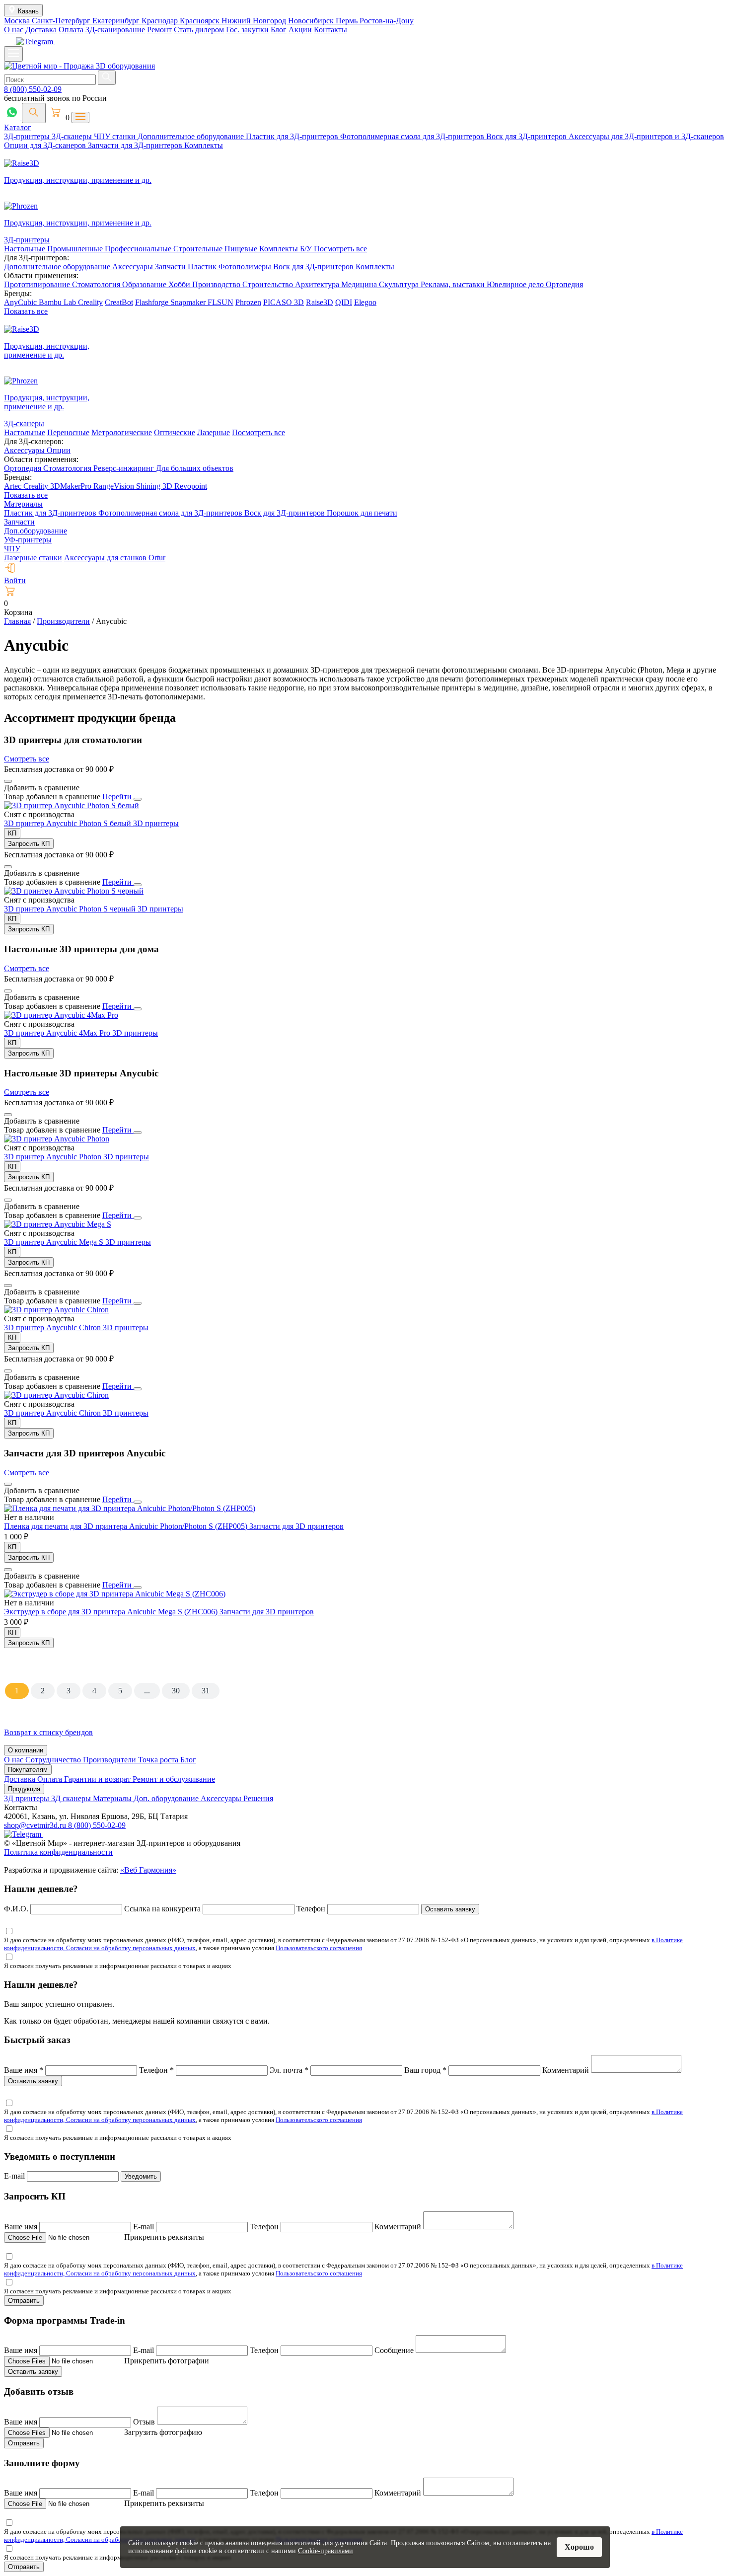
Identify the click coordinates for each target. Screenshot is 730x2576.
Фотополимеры (246, 266)
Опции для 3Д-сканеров (46, 145)
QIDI (344, 302)
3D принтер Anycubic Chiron (53, 1327)
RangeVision (115, 486)
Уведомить (141, 2176)
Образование (145, 284)
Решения (258, 1798)
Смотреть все (27, 759)
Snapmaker (189, 302)
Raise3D (320, 302)
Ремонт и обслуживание (174, 1779)
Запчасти (171, 266)
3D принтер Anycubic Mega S (55, 1242)
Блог (279, 30)
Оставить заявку (450, 1909)
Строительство (269, 284)
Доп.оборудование (36, 531)
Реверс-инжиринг (125, 468)
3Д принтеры (28, 1798)
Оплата (71, 30)
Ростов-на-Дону (387, 21)
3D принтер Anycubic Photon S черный (71, 909)
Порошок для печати (362, 513)
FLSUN (220, 302)
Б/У (307, 249)
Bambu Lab (58, 302)
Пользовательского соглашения (319, 1948)
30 (176, 1691)
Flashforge (153, 302)
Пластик (203, 266)
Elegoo (365, 302)
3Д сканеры (72, 1798)
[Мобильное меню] (13, 54)
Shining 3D (155, 486)
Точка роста (159, 1760)
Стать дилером (199, 30)
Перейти (118, 796)
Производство (217, 284)
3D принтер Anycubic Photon (54, 1157)
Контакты (330, 30)
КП (12, 833)
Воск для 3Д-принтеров (527, 136)
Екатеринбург (117, 21)
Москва (18, 21)
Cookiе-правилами (326, 2551)
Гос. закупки (247, 30)
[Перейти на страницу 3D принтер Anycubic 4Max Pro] (61, 1015)
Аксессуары (134, 266)
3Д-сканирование (115, 30)
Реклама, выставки (454, 284)
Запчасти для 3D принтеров (296, 1526)
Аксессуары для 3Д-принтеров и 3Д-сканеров (646, 136)
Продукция (24, 1789)
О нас (14, 30)
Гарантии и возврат (98, 1779)
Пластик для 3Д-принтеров (293, 136)
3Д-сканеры (73, 136)
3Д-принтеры (28, 136)
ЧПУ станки (116, 136)
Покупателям (28, 1770)
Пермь (348, 21)
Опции (59, 450)
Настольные (26, 249)
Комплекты (204, 145)
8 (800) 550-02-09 (33, 89)
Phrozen (248, 302)
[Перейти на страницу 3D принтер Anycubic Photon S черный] (74, 891)
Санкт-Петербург (62, 21)
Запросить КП (29, 844)
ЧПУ (12, 549)
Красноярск (201, 21)
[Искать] (107, 78)
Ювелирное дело (516, 284)
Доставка (41, 30)
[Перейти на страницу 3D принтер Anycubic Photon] (57, 1139)
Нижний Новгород (255, 21)
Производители (110, 1760)
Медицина (360, 284)
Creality (90, 302)
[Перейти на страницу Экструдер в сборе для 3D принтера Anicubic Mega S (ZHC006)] (115, 1594)
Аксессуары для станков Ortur (115, 558)
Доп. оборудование (167, 1798)
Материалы (23, 504)
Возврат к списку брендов (48, 1732)
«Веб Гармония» (148, 1870)
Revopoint (191, 486)
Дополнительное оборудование (192, 136)
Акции (300, 30)
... (147, 1691)
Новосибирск (312, 21)
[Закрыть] (138, 799)
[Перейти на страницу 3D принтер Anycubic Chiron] (56, 1310)
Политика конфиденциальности (58, 1852)
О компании (26, 1750)
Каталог (18, 127)
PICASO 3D (284, 302)
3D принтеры (156, 823)
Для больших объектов (195, 468)
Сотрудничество (54, 1760)
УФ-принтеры (28, 540)
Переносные (68, 432)
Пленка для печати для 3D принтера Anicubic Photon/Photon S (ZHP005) (127, 1526)
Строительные (199, 249)
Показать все (26, 311)
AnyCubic (21, 302)
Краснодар (161, 21)
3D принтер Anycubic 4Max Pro (58, 1033)
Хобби (180, 284)
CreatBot (119, 302)
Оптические (175, 432)
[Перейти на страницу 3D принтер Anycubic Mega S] (58, 1224)
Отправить (24, 2301)
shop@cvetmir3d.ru (36, 1825)
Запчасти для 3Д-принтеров (136, 145)
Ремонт (159, 30)
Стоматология (97, 284)
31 (206, 1691)
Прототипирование (38, 284)
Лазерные (214, 432)
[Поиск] (34, 113)
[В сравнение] (8, 781)
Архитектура (318, 284)
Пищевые (242, 249)
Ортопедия (564, 284)
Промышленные (76, 249)
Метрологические (122, 432)
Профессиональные (139, 249)
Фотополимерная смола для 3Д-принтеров (413, 136)
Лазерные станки (33, 558)
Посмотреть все (340, 249)
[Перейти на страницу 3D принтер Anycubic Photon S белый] (72, 805)
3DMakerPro (72, 486)
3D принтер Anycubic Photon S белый (69, 823)
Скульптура (400, 284)
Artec (14, 486)
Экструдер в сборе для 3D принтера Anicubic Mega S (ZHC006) (112, 1612)
